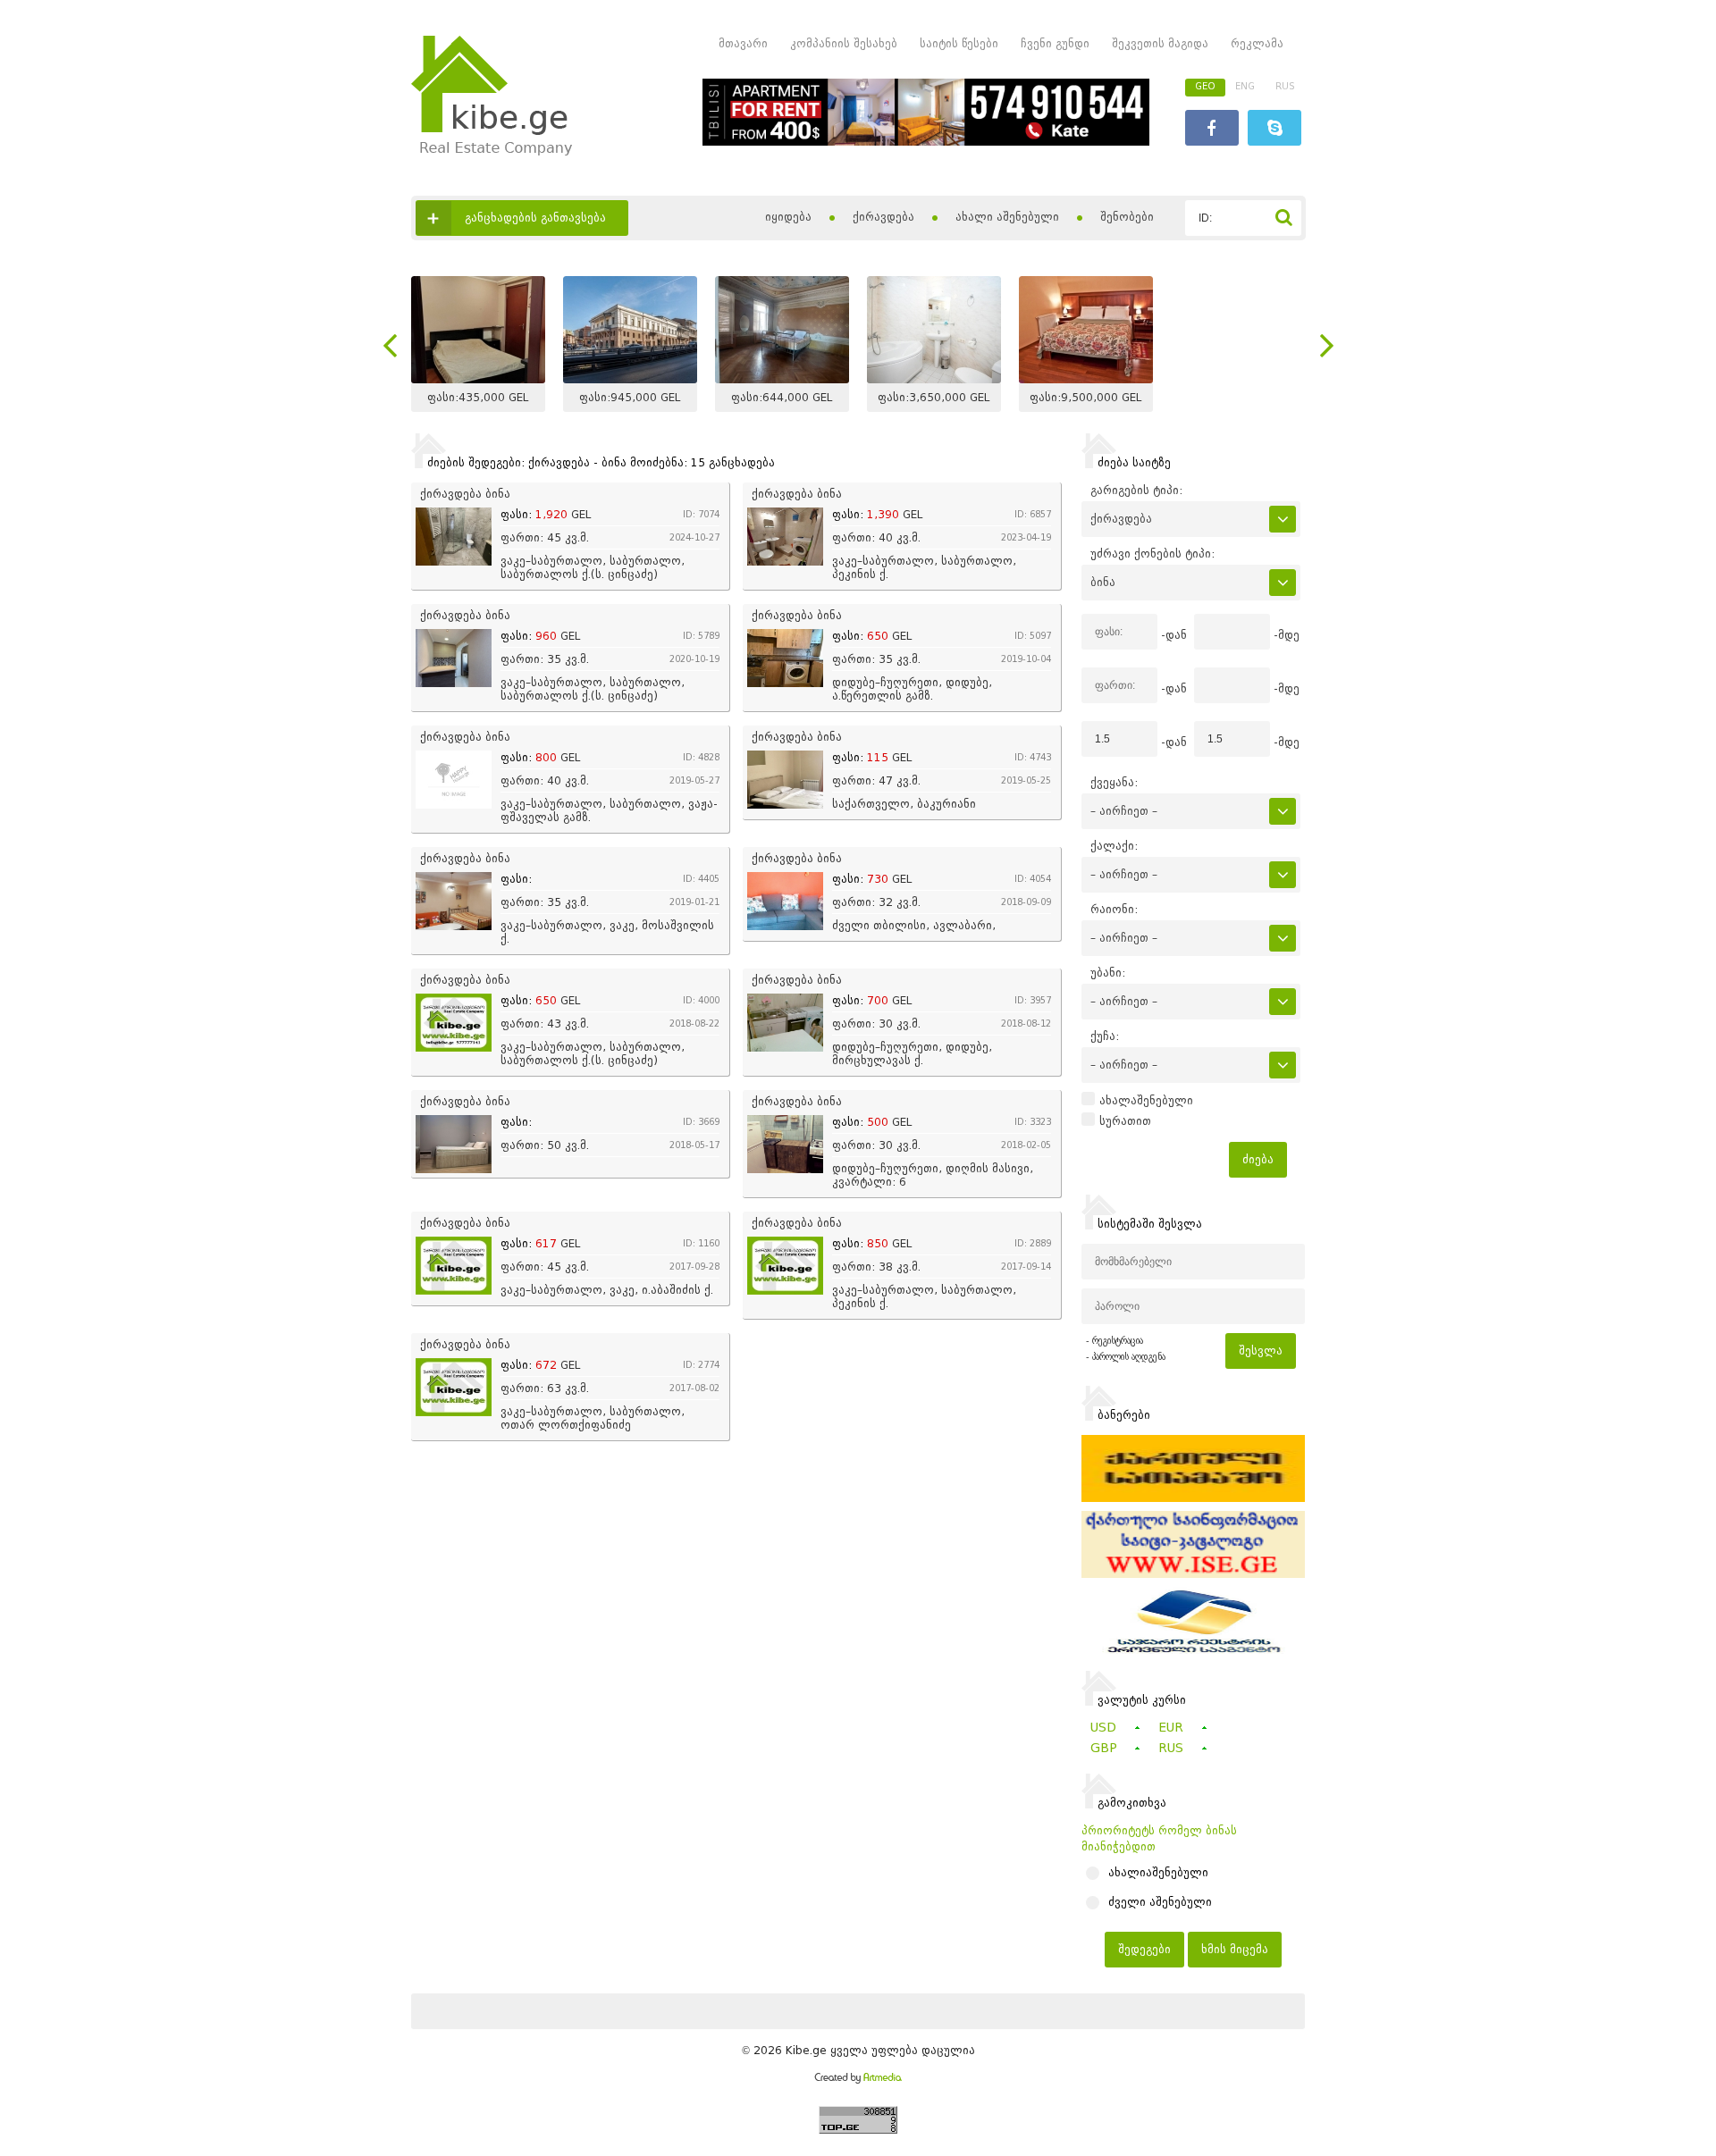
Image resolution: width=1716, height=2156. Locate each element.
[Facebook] (1212, 130)
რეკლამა (1257, 43)
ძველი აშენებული (1160, 1902)
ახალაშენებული (1146, 1101)
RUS (1285, 86)
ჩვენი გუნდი (1055, 43)
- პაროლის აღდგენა (1126, 1357)
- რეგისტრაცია (1115, 1341)
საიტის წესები (959, 43)
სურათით (1125, 1121)
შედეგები (1144, 1949)
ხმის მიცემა (1235, 1949)
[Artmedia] (858, 2080)
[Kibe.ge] (492, 151)
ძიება (1258, 1159)
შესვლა (1261, 1351)
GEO (1205, 86)
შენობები (1127, 217)
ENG (1245, 86)
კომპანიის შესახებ (844, 43)
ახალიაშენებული (1158, 1873)
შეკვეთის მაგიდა (1160, 43)
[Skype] (1274, 130)
